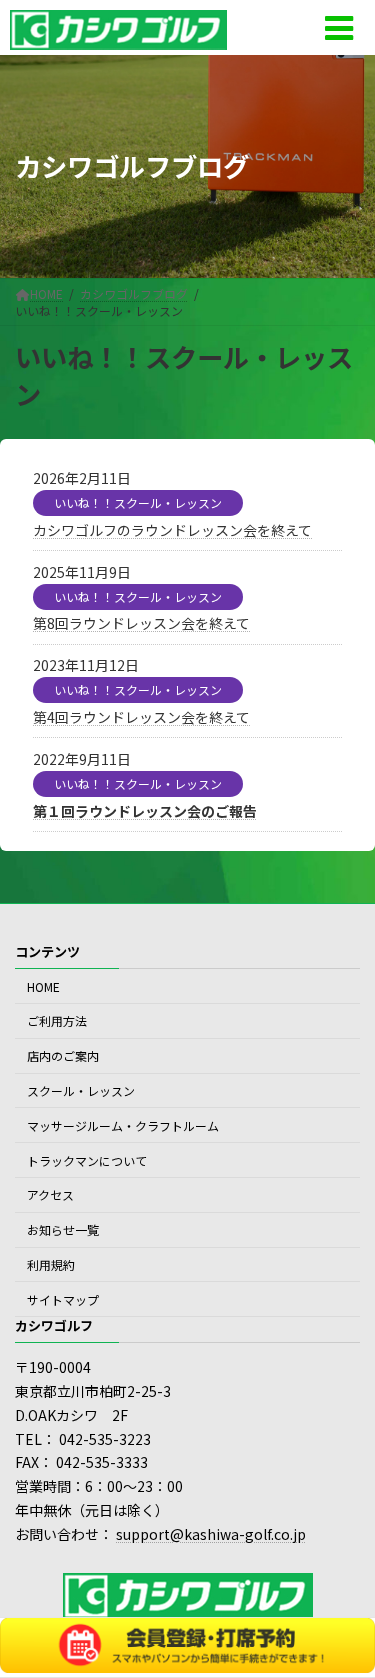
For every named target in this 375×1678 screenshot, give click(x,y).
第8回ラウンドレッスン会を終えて (141, 623)
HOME (43, 986)
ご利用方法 (57, 1021)
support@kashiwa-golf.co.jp (211, 1534)
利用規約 (51, 1264)
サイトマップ (63, 1299)
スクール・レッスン (81, 1090)
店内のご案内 (63, 1055)
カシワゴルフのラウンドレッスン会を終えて (172, 530)
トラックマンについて (87, 1160)
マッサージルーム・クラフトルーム (123, 1125)
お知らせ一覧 (63, 1229)
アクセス (50, 1194)
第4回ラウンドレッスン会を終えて (141, 717)
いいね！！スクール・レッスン (138, 502)
